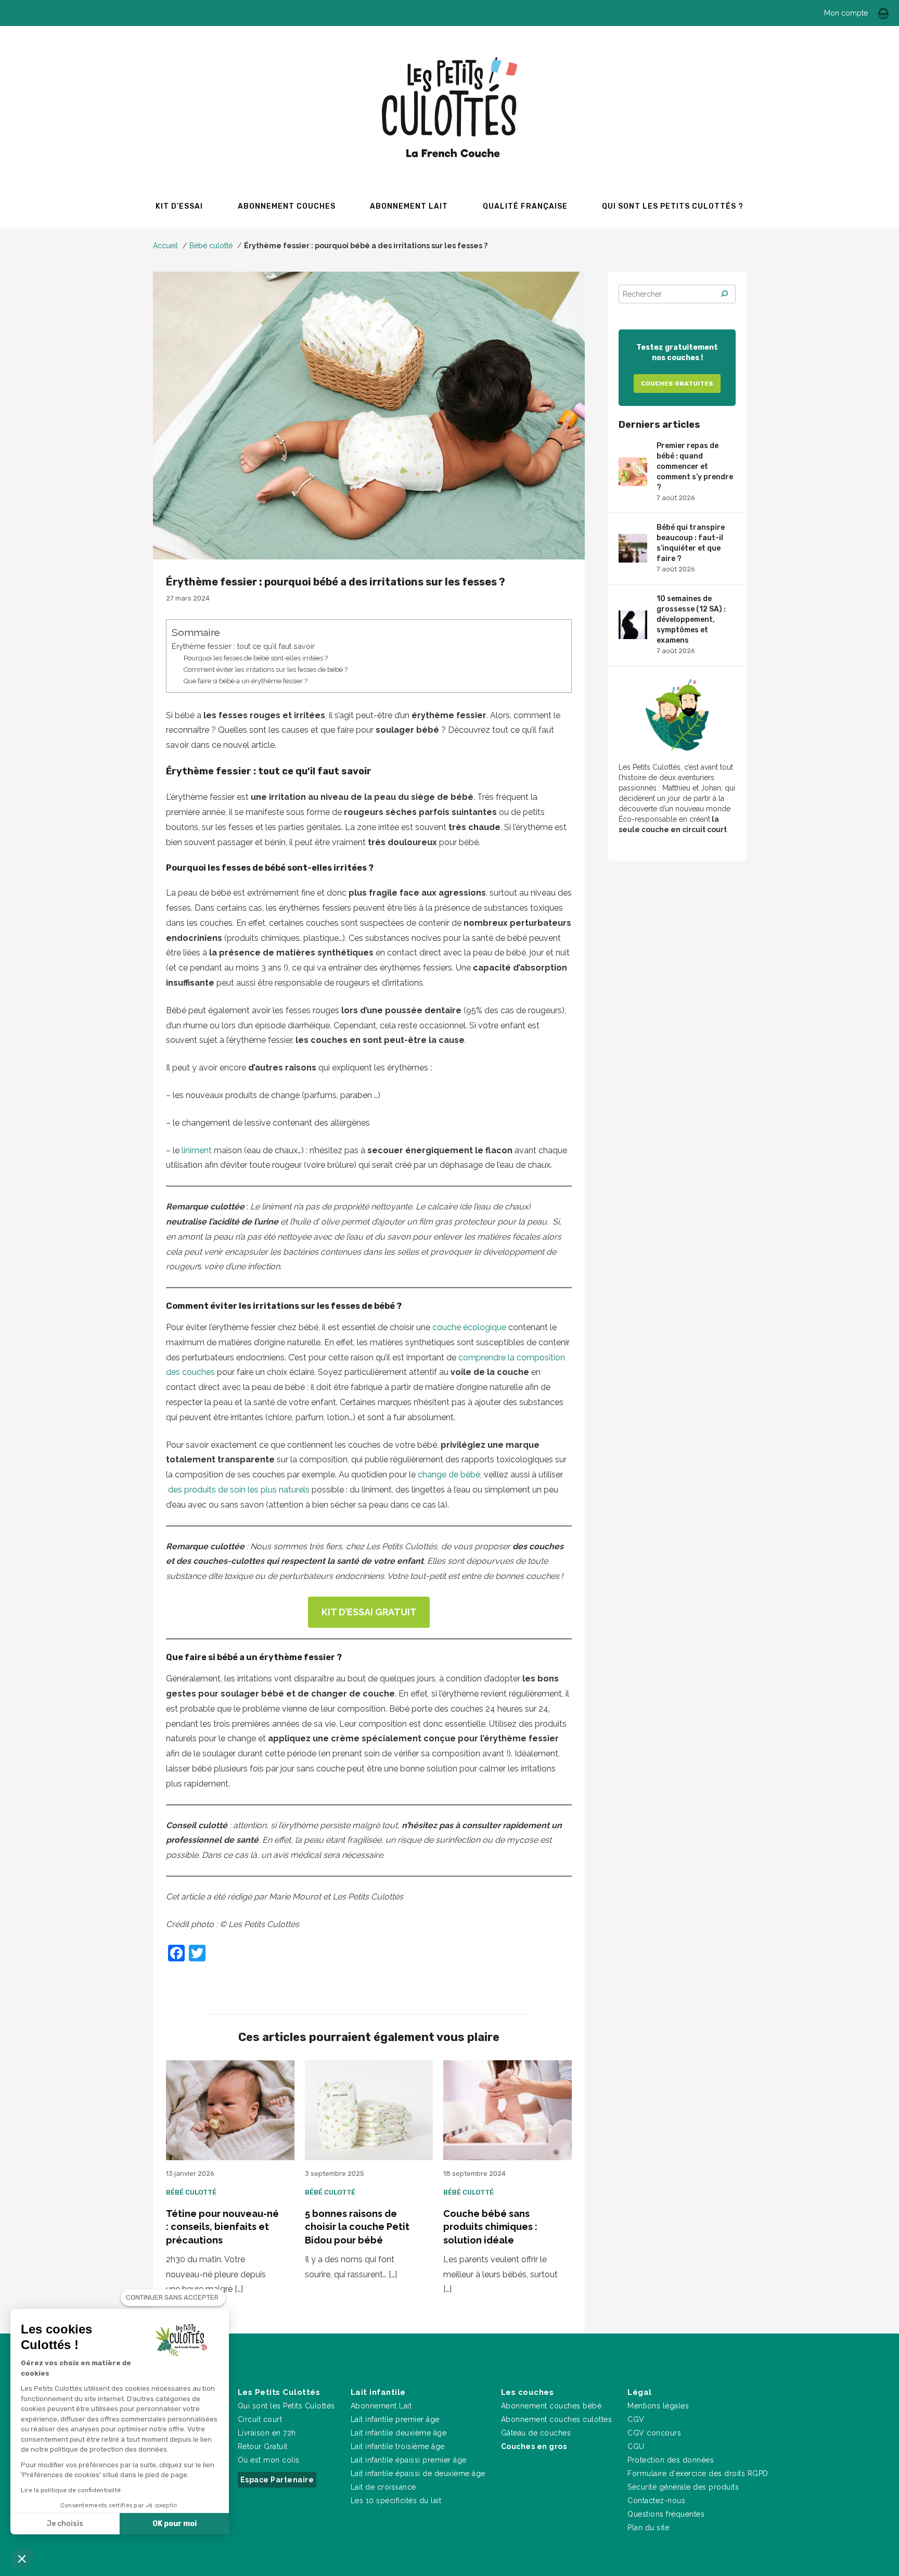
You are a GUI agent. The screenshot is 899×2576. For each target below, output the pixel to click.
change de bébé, (449, 1475)
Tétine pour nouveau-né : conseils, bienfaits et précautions (222, 2227)
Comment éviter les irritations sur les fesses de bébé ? (266, 669)
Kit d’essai (179, 206)
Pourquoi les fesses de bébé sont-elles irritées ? (256, 658)
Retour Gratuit (263, 2446)
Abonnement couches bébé (551, 2406)
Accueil (165, 246)
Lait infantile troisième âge (398, 2446)
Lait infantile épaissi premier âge (409, 2460)
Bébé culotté (211, 246)
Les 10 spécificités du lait (396, 2501)
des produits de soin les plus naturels (238, 1490)
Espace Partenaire (277, 2480)
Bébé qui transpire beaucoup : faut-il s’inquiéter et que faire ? (691, 548)
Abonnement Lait (381, 2406)
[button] (22, 2558)
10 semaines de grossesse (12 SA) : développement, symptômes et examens (691, 624)
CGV (636, 2419)
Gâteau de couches (536, 2433)
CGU (636, 2446)
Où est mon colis (269, 2460)
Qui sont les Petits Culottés (286, 2406)
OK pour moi (175, 2524)
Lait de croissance (383, 2487)
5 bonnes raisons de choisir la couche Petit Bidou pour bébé (357, 2227)
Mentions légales (658, 2406)
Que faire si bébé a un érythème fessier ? (246, 681)
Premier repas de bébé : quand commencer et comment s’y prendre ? (695, 471)
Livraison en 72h (267, 2433)
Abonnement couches (287, 206)
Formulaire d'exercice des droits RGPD (698, 2473)
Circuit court (260, 2419)
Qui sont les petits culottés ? (673, 206)
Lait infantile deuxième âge (399, 2433)
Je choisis (65, 2524)
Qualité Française (525, 206)
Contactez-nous (656, 2501)
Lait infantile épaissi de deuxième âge (418, 2473)
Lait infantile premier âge (395, 2419)
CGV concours (654, 2433)
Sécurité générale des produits (683, 2487)
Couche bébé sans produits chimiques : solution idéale (490, 2227)
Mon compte (846, 13)
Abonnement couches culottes (557, 2419)
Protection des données (671, 2460)
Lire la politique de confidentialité (71, 2490)
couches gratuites (677, 384)
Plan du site (648, 2528)
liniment (196, 1150)
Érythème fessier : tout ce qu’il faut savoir (243, 646)
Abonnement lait (409, 206)
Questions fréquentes (666, 2514)
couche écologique (469, 1327)
